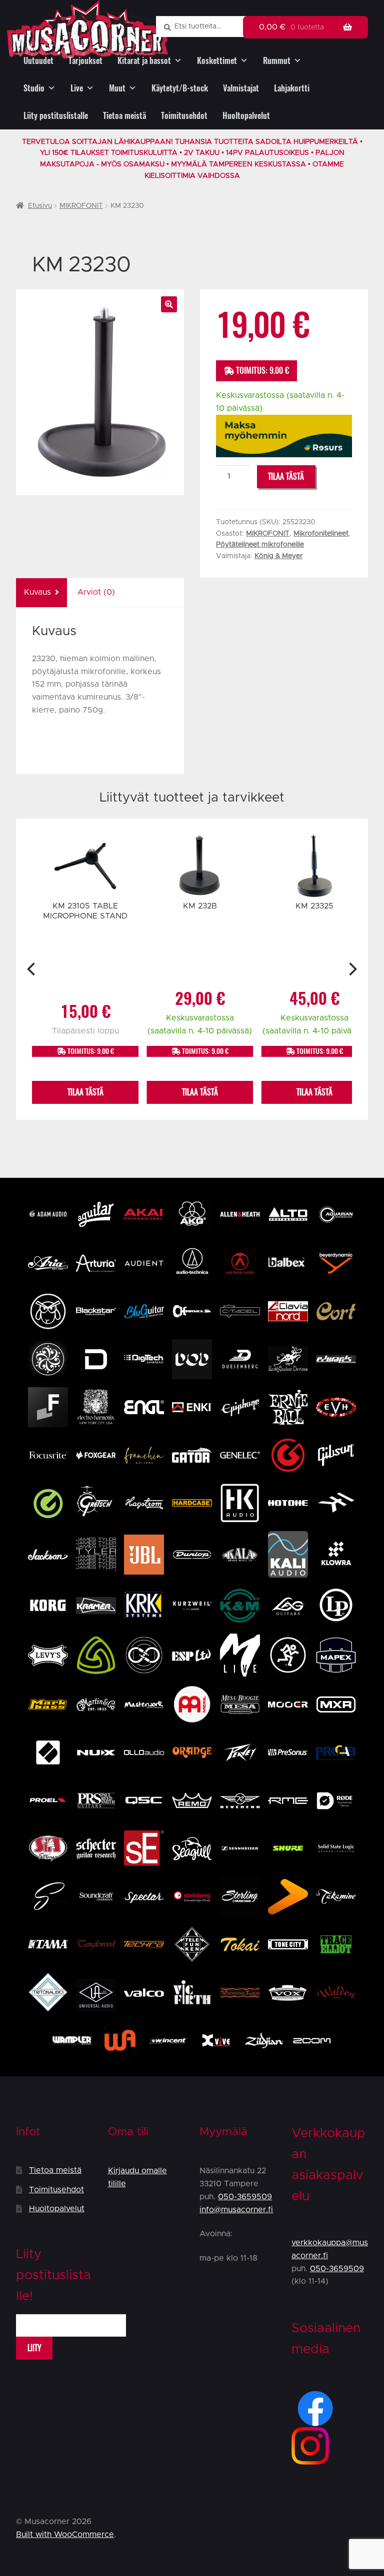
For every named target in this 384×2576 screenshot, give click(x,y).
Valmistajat (241, 88)
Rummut (277, 61)
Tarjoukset (85, 61)
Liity (34, 2348)
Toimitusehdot (184, 116)
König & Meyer (278, 556)
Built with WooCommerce (65, 2535)
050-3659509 (245, 2197)
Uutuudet (38, 61)
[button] (169, 304)
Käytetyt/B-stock (180, 88)
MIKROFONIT (81, 206)
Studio (34, 88)
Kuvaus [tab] (37, 592)
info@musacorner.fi (236, 2210)
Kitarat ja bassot (144, 61)
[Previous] (32, 969)
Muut (117, 88)
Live (77, 88)
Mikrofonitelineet (321, 534)
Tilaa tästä (286, 476)
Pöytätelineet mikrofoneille (260, 545)
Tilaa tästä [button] (85, 1092)
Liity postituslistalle (56, 116)
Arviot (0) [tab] (96, 592)
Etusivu (40, 206)
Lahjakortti (292, 88)
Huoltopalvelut (246, 116)
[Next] (352, 969)
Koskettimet (217, 61)
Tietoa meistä (124, 116)
